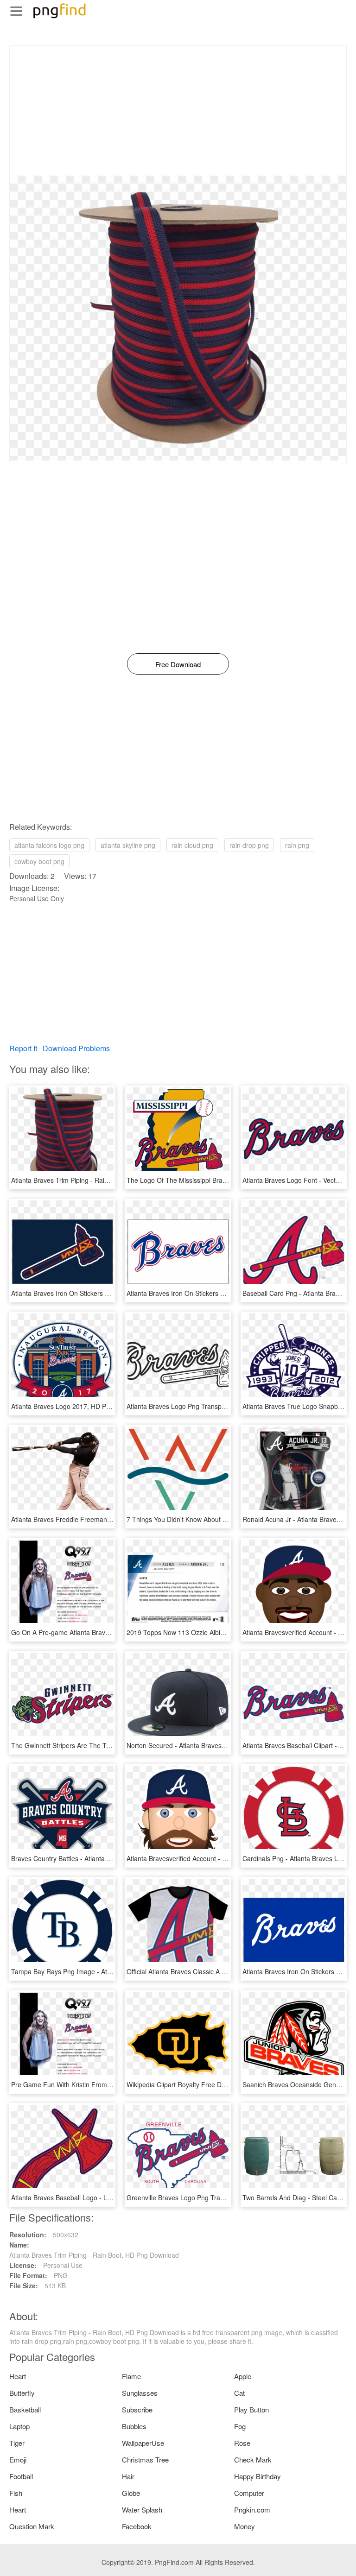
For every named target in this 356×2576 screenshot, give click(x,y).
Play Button (251, 2409)
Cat (239, 2393)
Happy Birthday (257, 2476)
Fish (16, 2493)
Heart (18, 2376)
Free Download (178, 664)
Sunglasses (140, 2393)
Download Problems (76, 1048)
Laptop (19, 2426)
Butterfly (22, 2393)
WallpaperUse (143, 2443)
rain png (297, 845)
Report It (23, 1048)
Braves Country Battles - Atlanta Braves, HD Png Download (98, 1858)
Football (21, 2476)
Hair (128, 2476)
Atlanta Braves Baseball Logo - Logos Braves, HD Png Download (106, 2197)
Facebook (137, 2526)
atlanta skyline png (128, 845)
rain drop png (249, 845)
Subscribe (137, 2409)
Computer (249, 2493)
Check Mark (253, 2459)
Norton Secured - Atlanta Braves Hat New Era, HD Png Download (222, 1745)
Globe (131, 2493)
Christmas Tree (145, 2459)
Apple (243, 2376)
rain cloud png (192, 845)
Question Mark (32, 2526)
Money (245, 2526)
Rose (242, 2443)
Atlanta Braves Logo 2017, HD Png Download (78, 1406)
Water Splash (142, 2510)
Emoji (18, 2459)
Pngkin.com (252, 2510)
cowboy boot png (39, 861)
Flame (131, 2376)
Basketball (25, 2409)
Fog (240, 2426)
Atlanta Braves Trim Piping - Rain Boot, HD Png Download (96, 1180)
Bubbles (134, 2426)
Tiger (17, 2443)
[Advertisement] (178, 111)
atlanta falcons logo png (49, 845)
